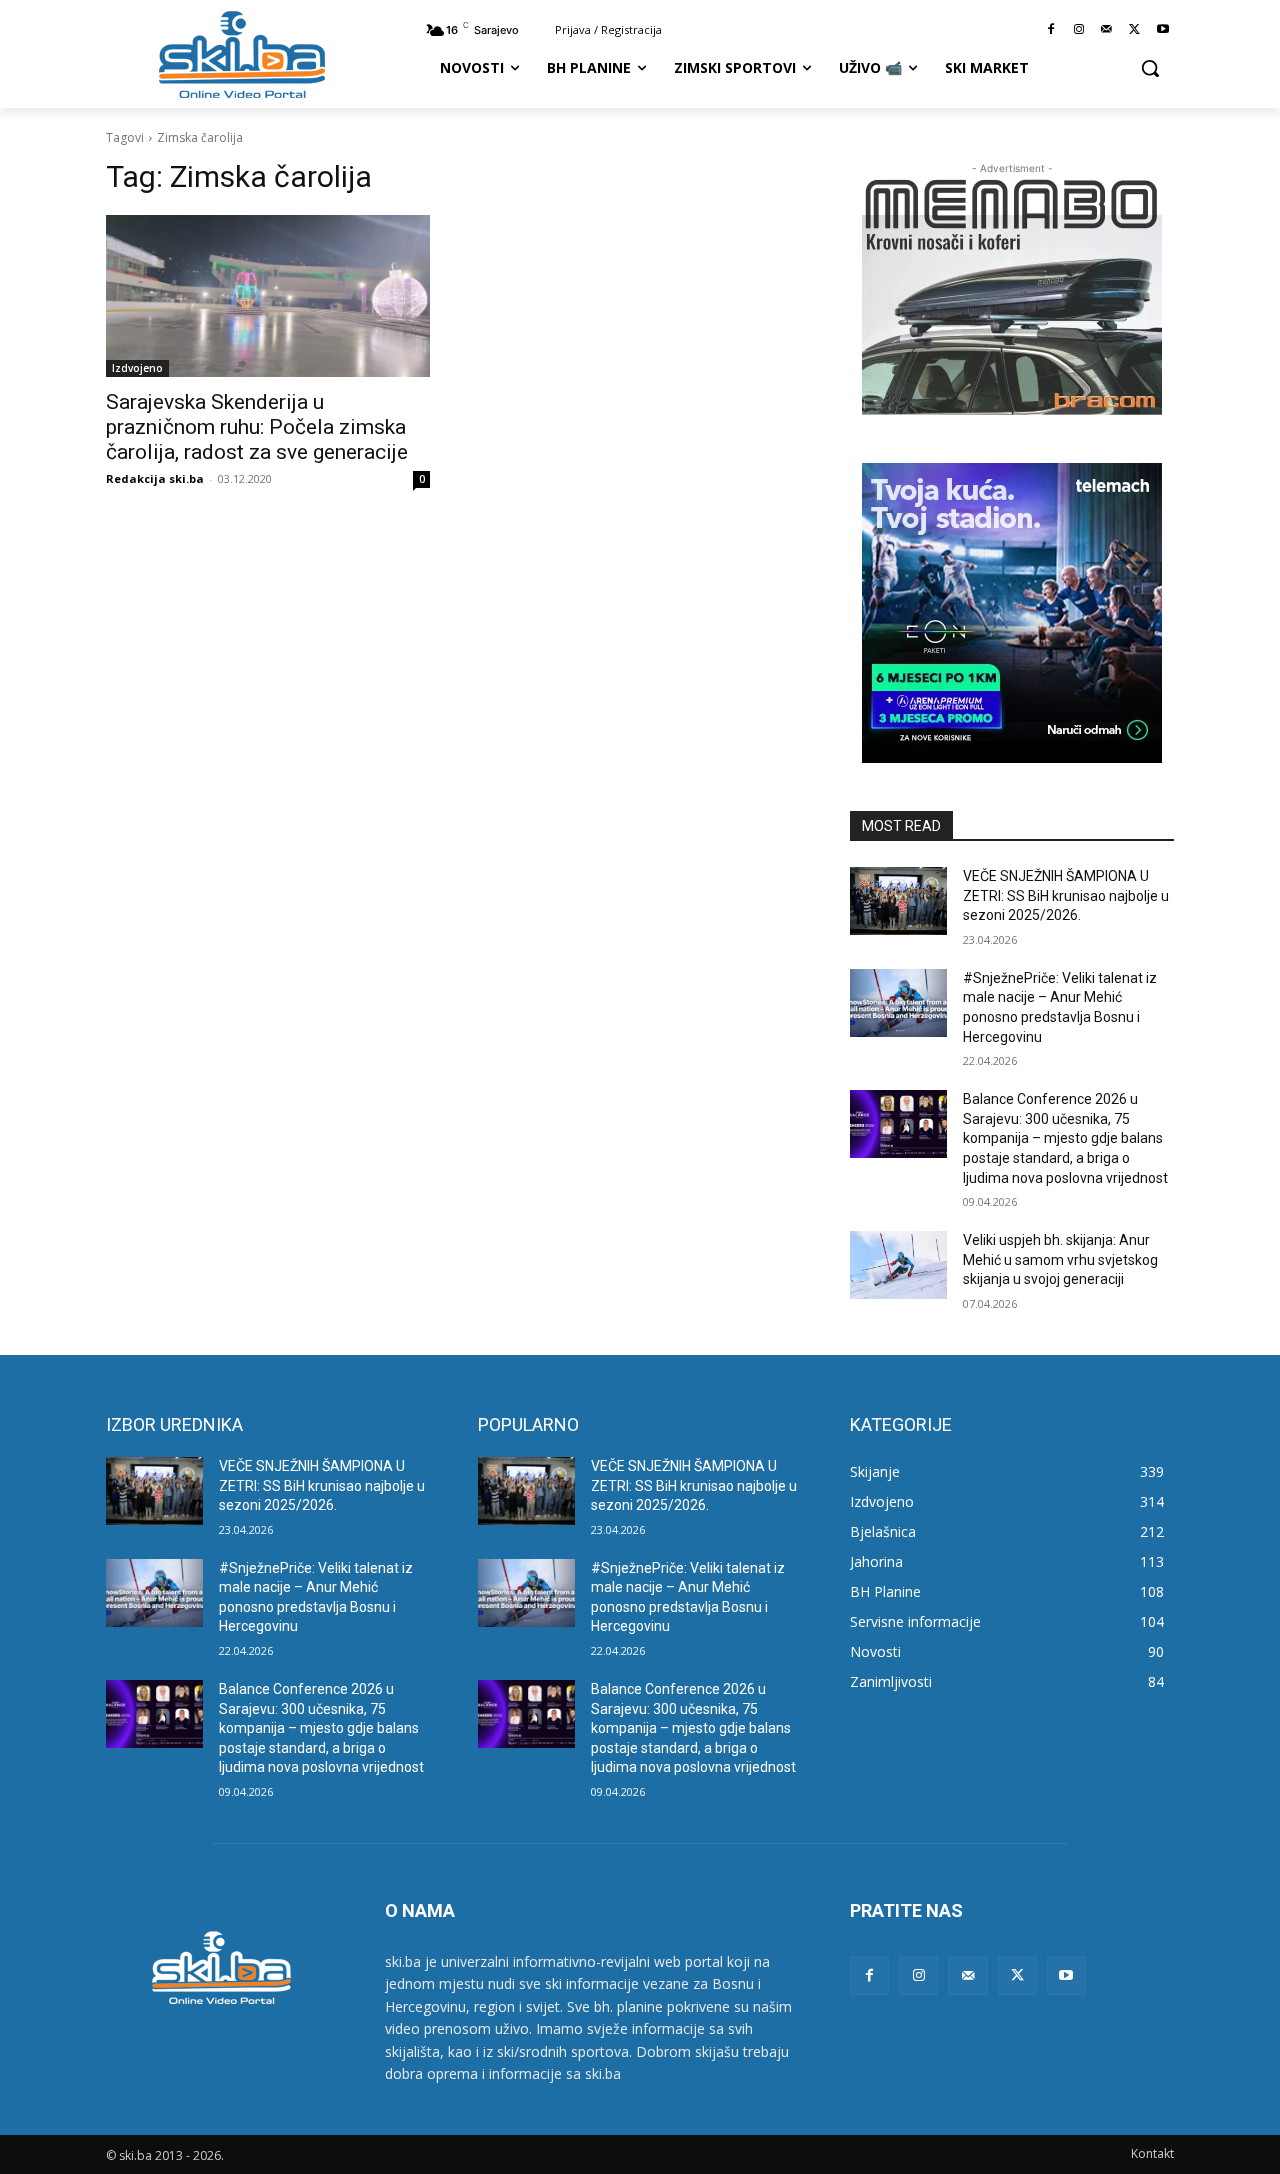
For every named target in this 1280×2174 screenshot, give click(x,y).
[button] (1150, 68)
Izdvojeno (137, 368)
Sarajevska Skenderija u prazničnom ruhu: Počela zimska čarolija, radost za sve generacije (257, 427)
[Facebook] (1051, 30)
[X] (1134, 30)
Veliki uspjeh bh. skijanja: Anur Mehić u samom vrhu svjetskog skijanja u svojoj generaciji (1060, 1259)
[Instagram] (1079, 30)
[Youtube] (1162, 30)
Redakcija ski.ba (155, 478)
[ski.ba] (242, 54)
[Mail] (1107, 30)
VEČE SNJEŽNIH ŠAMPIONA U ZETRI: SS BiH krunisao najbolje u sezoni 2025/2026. (1066, 895)
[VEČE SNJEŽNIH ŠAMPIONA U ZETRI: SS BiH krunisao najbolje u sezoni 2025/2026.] (898, 901)
